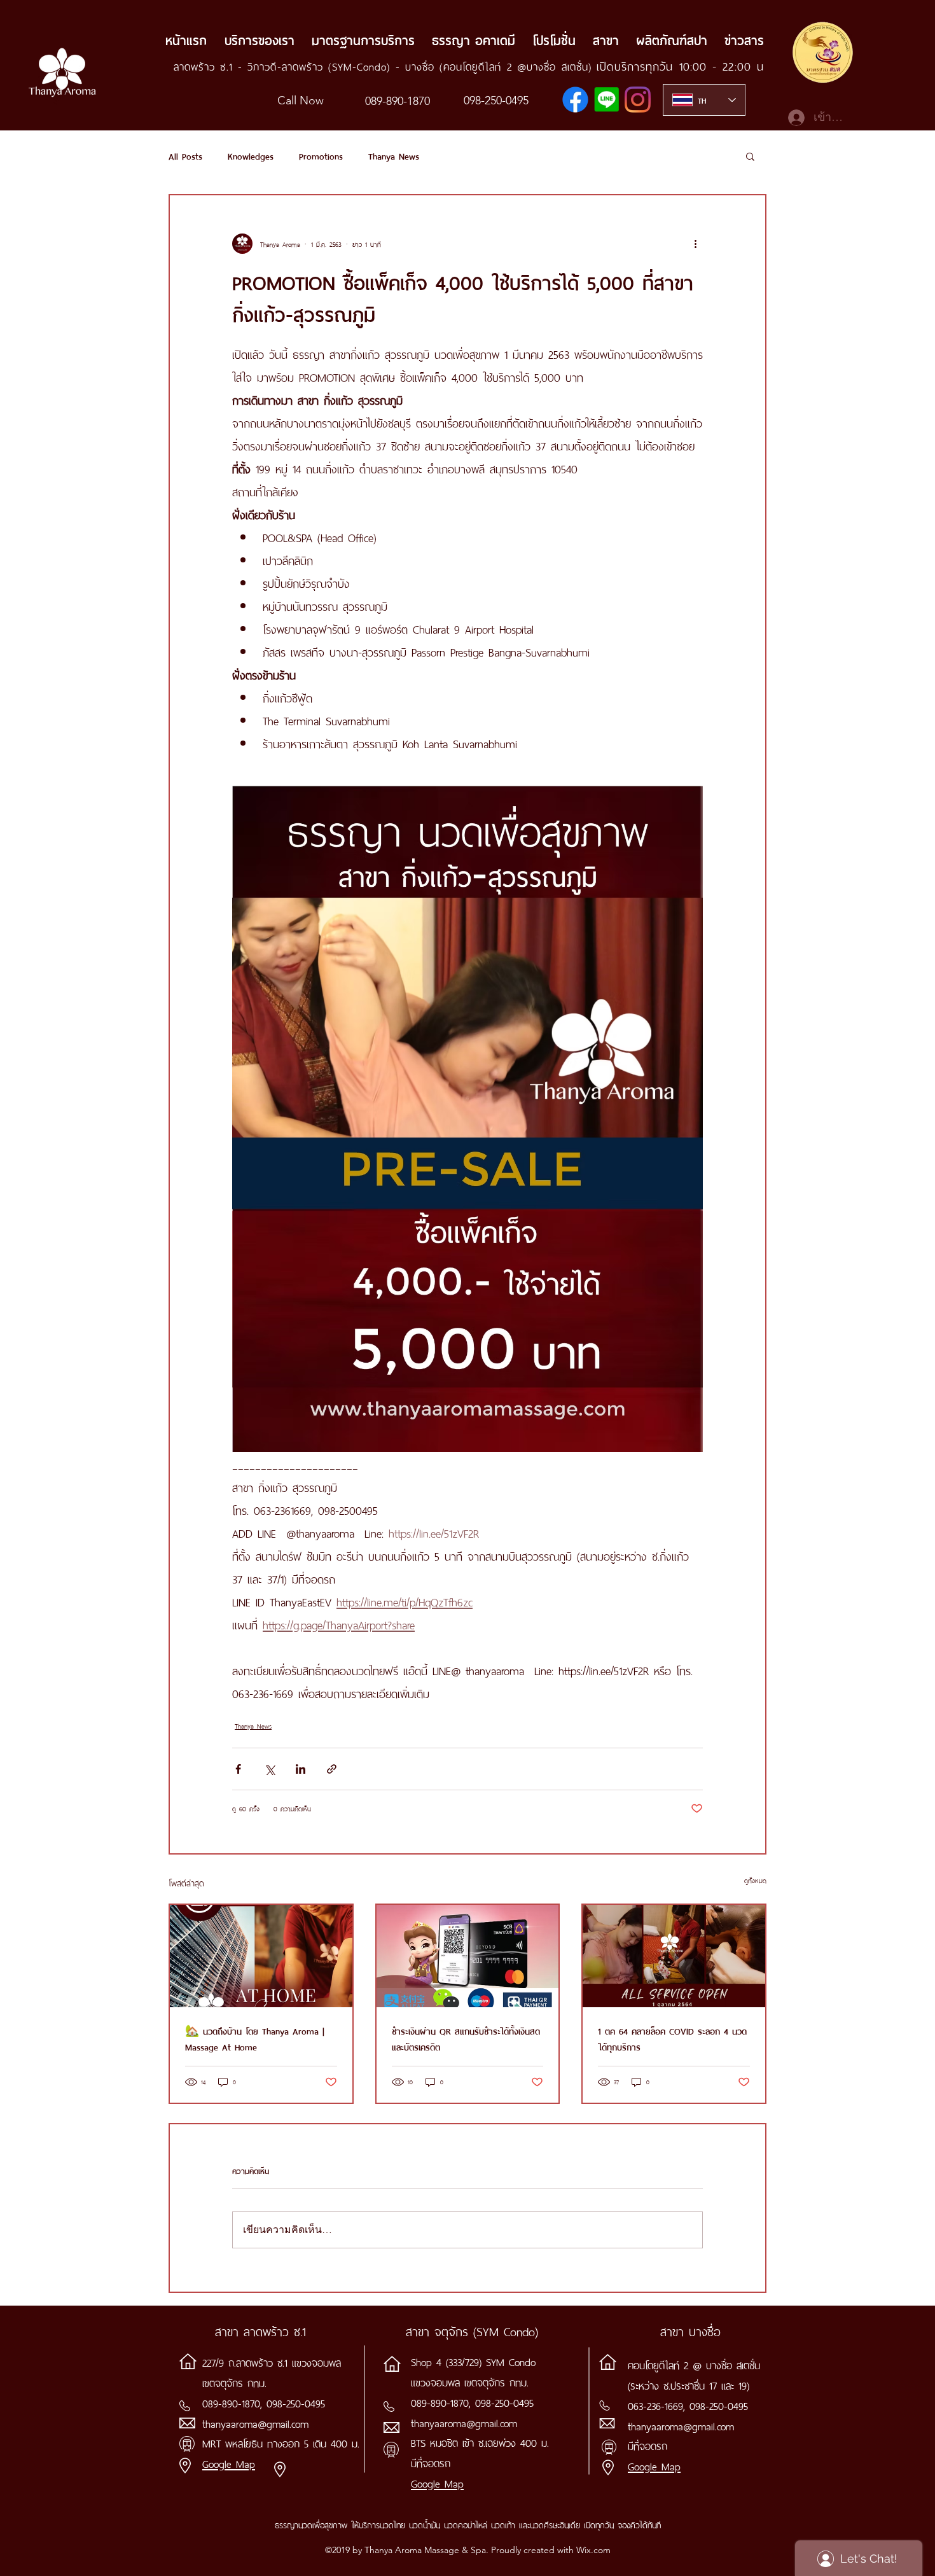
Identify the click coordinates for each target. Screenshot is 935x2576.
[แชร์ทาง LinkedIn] (301, 1769)
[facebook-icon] (575, 100)
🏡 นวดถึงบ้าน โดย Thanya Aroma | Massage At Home (255, 2038)
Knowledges (251, 156)
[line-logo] (606, 100)
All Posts (185, 156)
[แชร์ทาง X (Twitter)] (269, 1769)
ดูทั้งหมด (755, 1880)
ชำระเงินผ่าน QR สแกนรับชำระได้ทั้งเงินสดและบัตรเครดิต (466, 2038)
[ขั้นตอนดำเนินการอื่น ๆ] (695, 244)
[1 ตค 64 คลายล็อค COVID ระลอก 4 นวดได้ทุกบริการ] (674, 1956)
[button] (750, 156)
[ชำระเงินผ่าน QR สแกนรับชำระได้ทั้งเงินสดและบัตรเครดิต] (468, 1956)
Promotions (321, 156)
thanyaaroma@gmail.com (255, 2423)
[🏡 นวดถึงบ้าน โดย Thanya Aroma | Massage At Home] (261, 1956)
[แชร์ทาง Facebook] (238, 1769)
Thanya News (394, 156)
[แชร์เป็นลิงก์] (332, 1769)
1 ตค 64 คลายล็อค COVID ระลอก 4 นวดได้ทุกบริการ (672, 2038)
